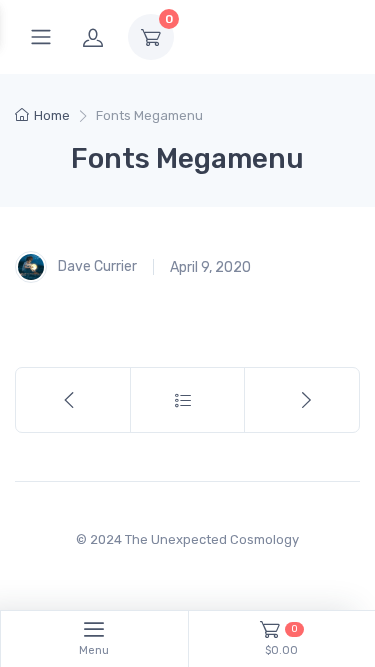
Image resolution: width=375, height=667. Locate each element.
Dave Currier (96, 266)
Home (52, 115)
